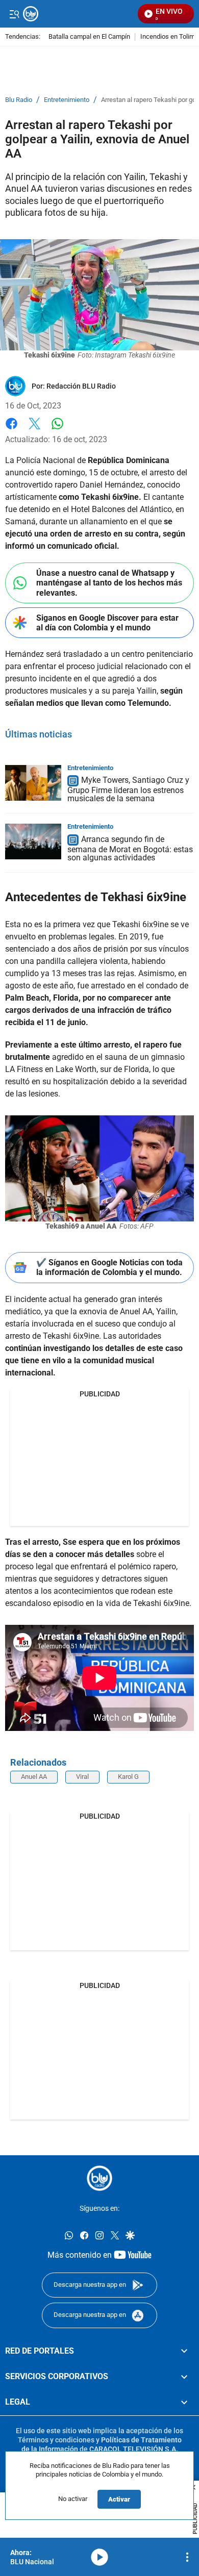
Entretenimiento (67, 100)
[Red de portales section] (184, 2351)
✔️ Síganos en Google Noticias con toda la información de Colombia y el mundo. (109, 1267)
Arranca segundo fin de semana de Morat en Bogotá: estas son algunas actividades (130, 848)
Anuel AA (34, 1777)
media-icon (99, 2557)
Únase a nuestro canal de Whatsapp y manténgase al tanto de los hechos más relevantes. (109, 583)
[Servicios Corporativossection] (184, 2377)
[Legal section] (184, 2402)
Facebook (11, 430)
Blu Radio (19, 100)
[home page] (99, 2178)
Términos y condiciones (56, 2440)
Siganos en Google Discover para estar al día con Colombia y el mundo (107, 623)
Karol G (128, 1777)
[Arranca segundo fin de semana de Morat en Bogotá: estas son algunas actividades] (33, 841)
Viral (82, 1777)
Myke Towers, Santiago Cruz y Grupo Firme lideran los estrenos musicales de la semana (128, 790)
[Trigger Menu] (14, 14)
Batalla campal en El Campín (89, 37)
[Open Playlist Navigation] (187, 2557)
